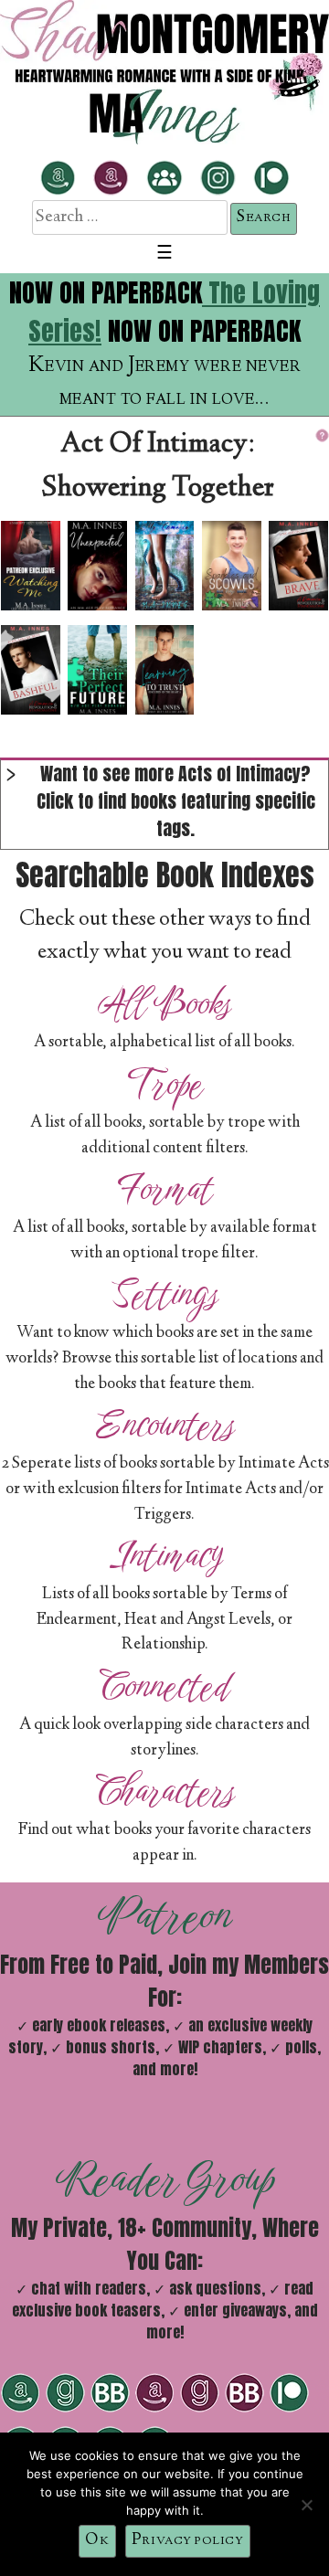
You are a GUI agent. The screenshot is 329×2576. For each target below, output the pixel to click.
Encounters (165, 1425)
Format (165, 1189)
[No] (306, 2505)
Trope (165, 1084)
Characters (165, 1791)
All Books (164, 1003)
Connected (164, 1686)
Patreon (165, 1915)
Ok (97, 2540)
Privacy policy (188, 2540)
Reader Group (165, 2178)
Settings (164, 1294)
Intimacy (165, 1555)
